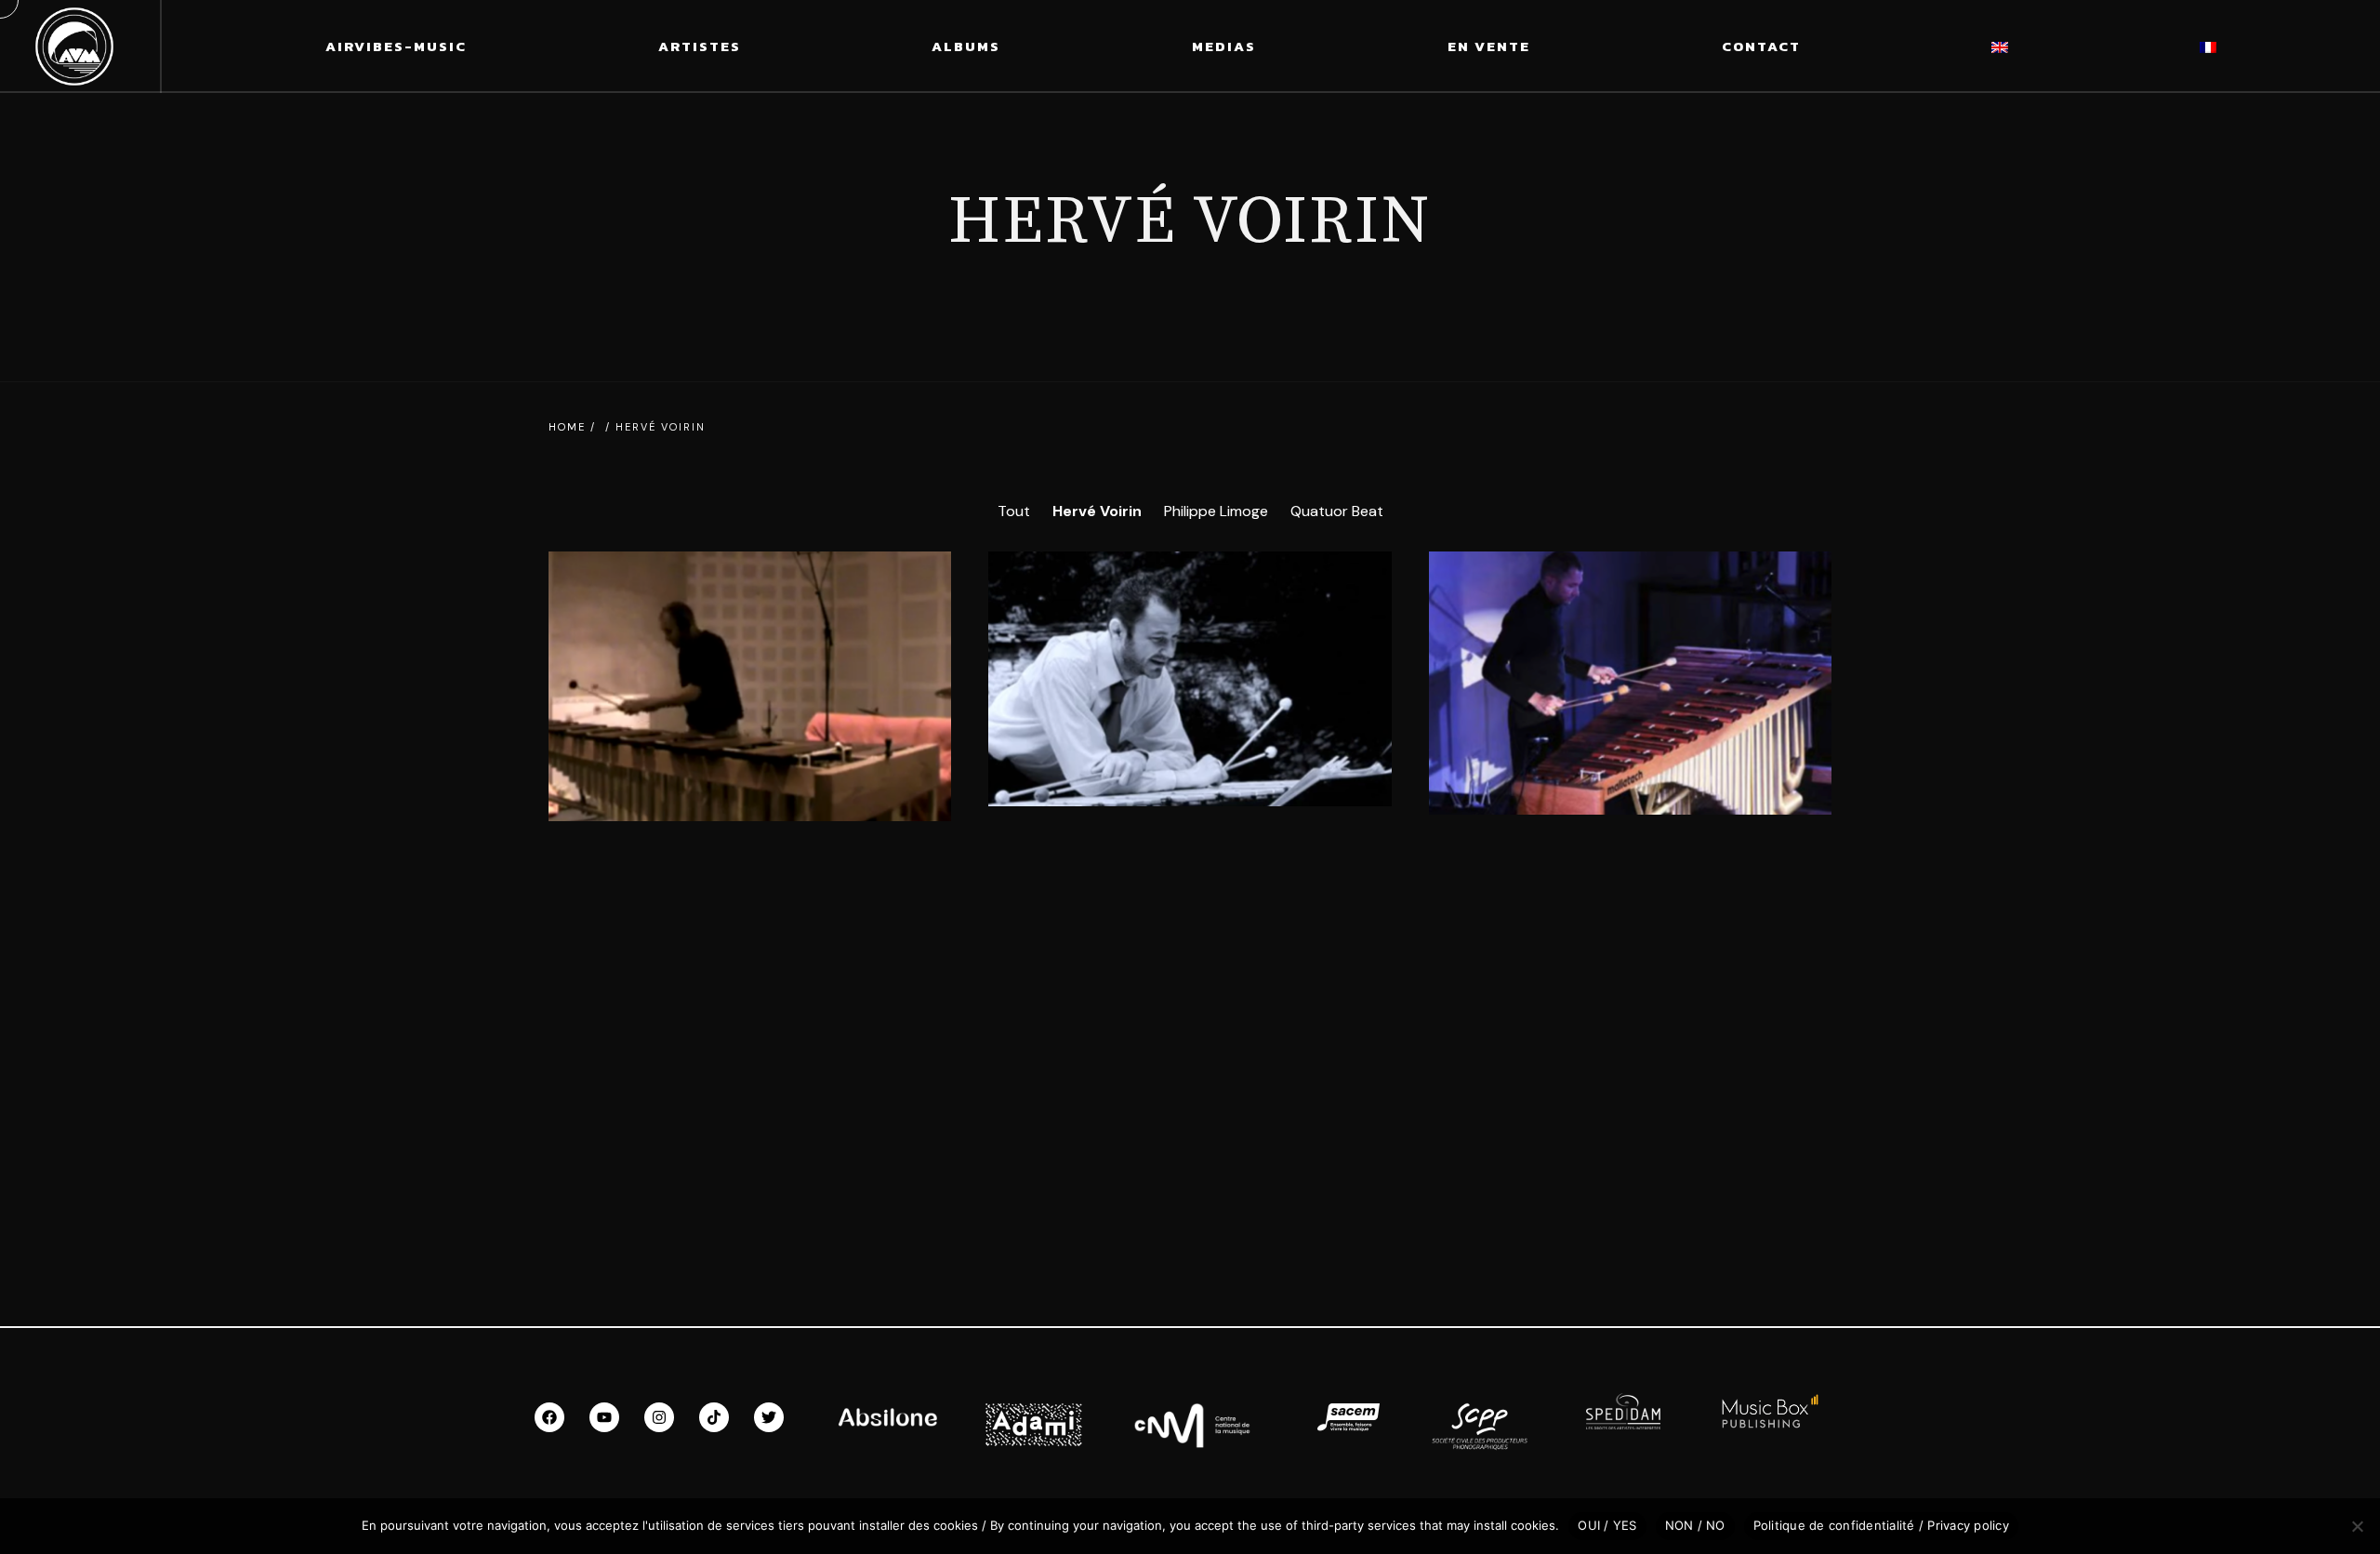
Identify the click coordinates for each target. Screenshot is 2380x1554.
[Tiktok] (714, 1417)
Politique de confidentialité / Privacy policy (1881, 1525)
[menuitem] (2000, 46)
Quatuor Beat (1337, 511)
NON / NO (1695, 1525)
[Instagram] (659, 1417)
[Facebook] (549, 1417)
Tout (1014, 511)
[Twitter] (769, 1417)
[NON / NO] (2357, 1526)
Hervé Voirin (1097, 511)
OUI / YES (1607, 1525)
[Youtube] (604, 1417)
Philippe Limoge (1216, 511)
